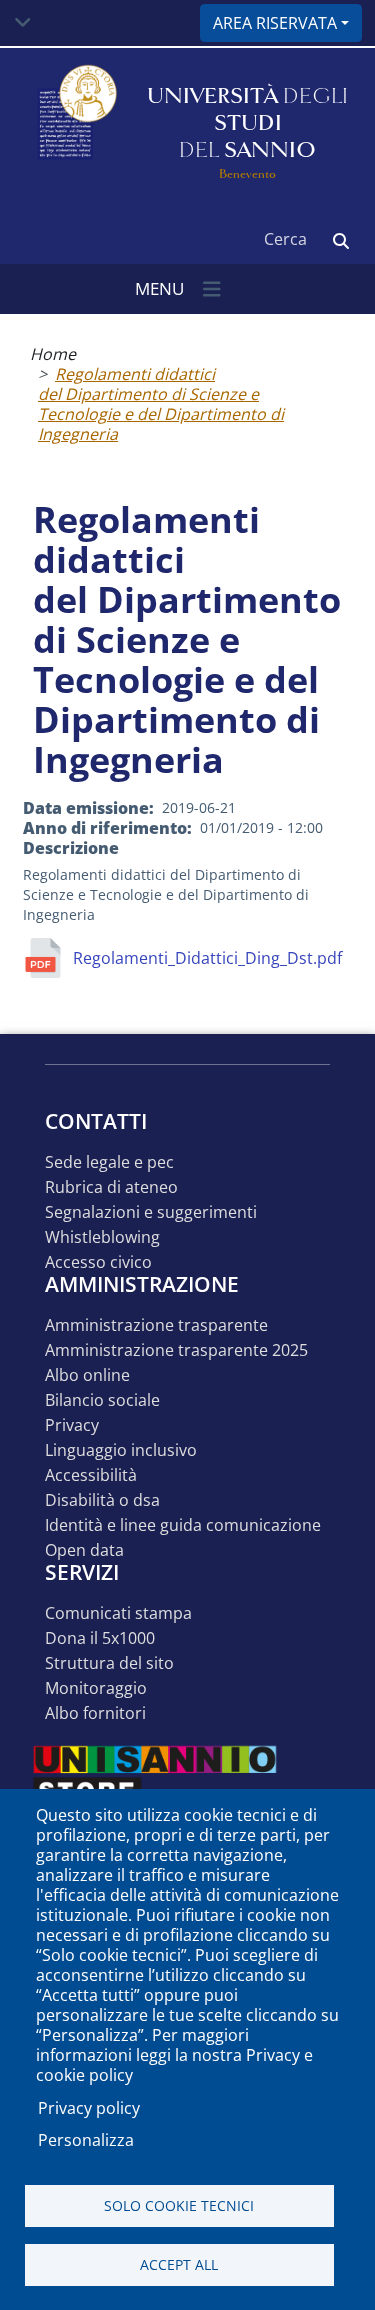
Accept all (179, 2264)
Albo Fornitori (95, 1713)
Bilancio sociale (102, 1400)
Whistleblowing (102, 1237)
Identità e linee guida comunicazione (183, 1525)
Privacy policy (89, 2108)
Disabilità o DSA (102, 1500)
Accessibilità (91, 1475)
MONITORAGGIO (96, 1688)
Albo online (87, 1375)
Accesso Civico (98, 1262)
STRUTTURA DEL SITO (109, 1663)
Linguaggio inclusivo (121, 1450)
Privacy (72, 1425)
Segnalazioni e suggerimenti (151, 1212)
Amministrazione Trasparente (156, 1325)
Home (53, 354)
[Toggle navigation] (23, 23)
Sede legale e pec (109, 1162)
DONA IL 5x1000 (100, 1638)
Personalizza (86, 2140)
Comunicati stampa (118, 1613)
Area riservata (275, 23)
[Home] (75, 123)
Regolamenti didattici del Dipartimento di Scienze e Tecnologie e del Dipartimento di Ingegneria (161, 404)
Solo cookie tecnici (179, 2205)
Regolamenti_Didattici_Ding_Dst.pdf (207, 958)
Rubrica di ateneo (111, 1187)
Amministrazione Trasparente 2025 (176, 1350)
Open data (84, 1550)
